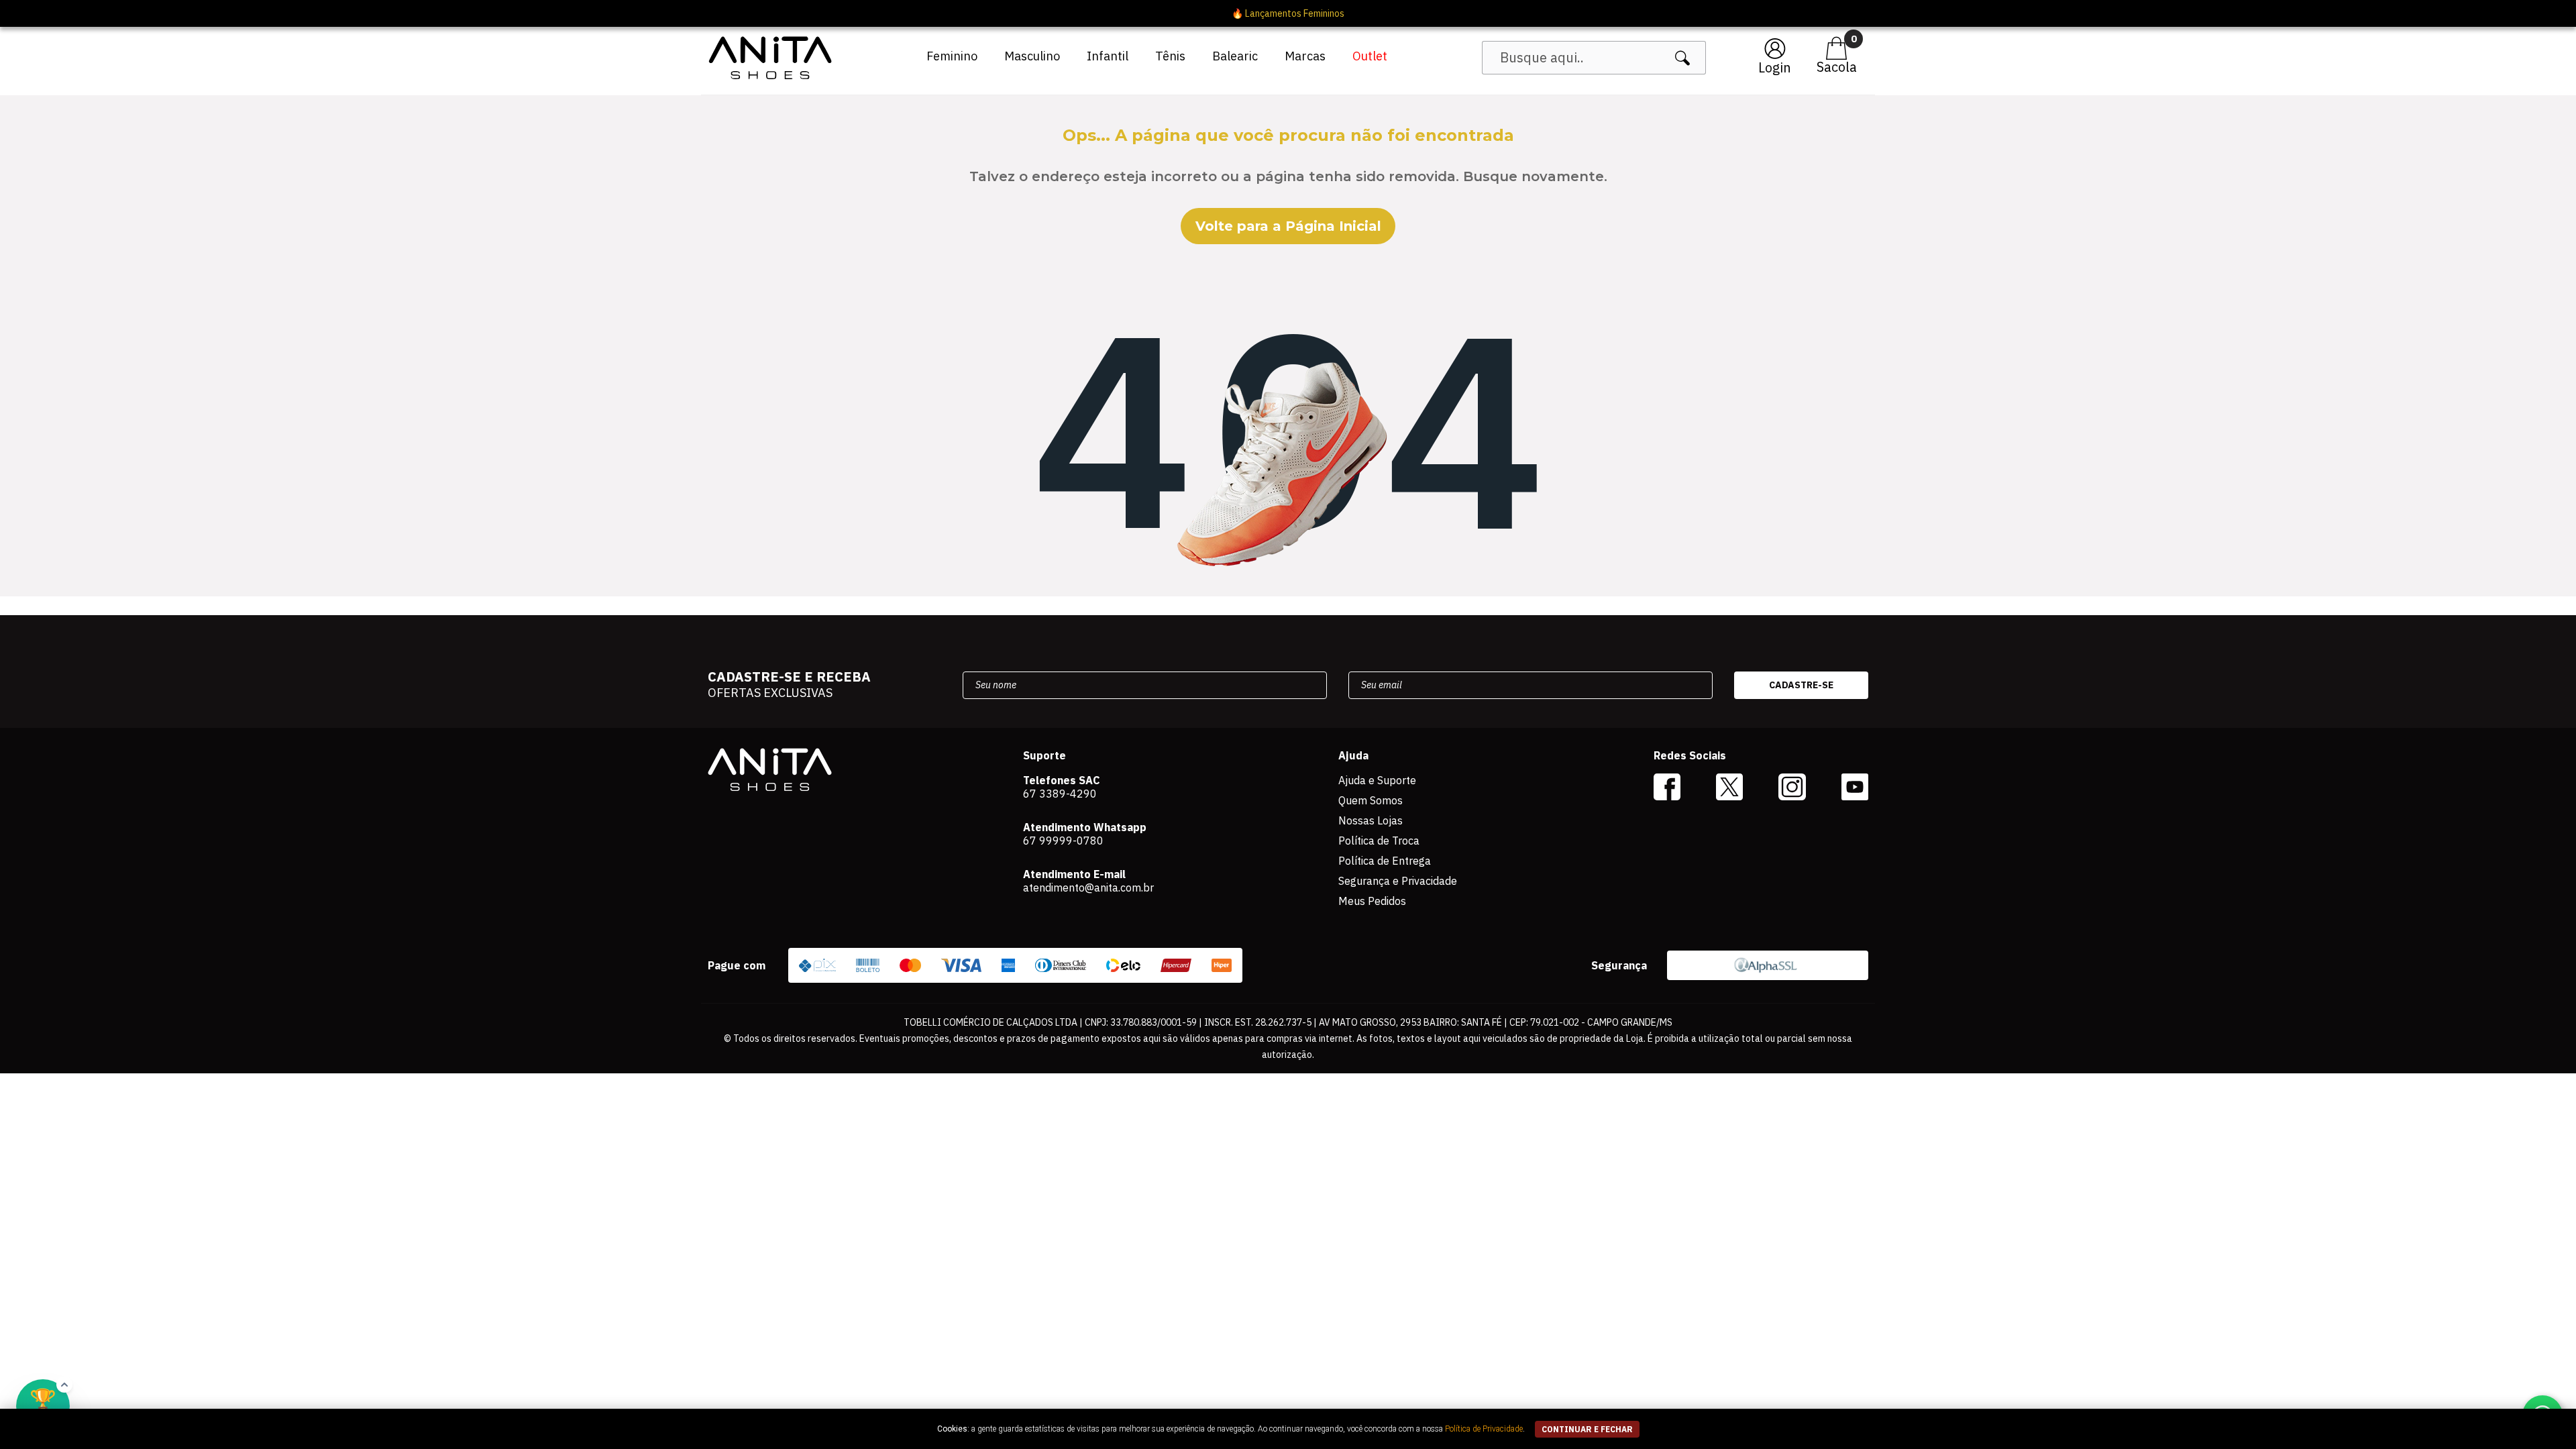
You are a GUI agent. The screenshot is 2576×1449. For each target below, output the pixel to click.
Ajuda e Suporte (1377, 780)
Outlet (1370, 56)
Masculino (1032, 56)
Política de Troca (1379, 841)
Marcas (1305, 56)
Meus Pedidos (1372, 901)
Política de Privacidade (1484, 1429)
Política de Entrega (1385, 861)
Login (1775, 67)
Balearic (1235, 56)
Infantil (1108, 56)
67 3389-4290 (1060, 794)
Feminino (952, 56)
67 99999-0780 (1063, 841)
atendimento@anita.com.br (1088, 888)
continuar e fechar (1587, 1429)
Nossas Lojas (1371, 820)
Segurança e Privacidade (1398, 881)
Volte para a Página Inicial (1288, 226)
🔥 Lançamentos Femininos (1288, 13)
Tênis (1170, 56)
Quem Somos (1371, 800)
